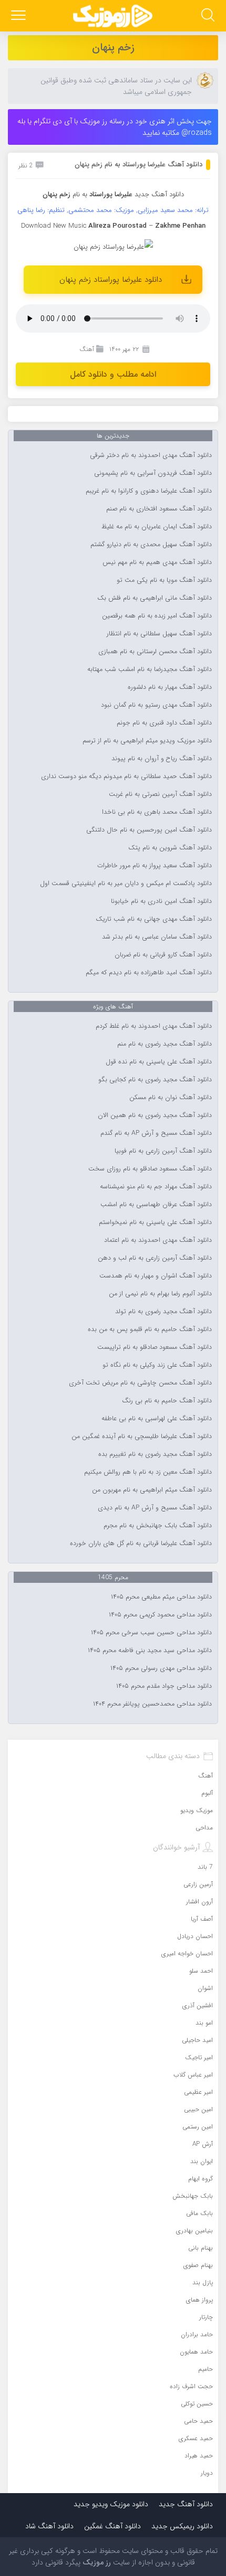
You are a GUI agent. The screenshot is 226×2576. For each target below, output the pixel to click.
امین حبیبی (198, 2109)
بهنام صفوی (198, 2265)
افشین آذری (198, 2005)
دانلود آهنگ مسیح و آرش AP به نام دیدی (155, 1508)
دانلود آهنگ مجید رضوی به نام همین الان (155, 1115)
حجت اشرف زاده (191, 2386)
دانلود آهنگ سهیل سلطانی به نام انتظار (159, 634)
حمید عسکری (196, 2438)
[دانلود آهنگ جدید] (113, 16)
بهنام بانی (201, 2248)
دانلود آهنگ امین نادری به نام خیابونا (161, 901)
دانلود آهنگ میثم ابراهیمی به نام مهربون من (152, 1490)
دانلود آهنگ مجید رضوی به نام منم (165, 1044)
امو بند (204, 2023)
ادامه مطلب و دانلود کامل (113, 374)
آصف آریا (202, 1919)
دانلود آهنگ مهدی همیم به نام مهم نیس (157, 562)
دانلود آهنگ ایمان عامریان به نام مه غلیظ (157, 527)
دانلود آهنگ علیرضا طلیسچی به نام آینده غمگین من (142, 1436)
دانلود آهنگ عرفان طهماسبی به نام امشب (156, 1205)
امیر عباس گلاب (193, 2075)
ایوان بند (202, 2161)
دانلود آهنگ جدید (159, 194)
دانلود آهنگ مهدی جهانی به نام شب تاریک (154, 919)
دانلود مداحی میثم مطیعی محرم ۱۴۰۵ (161, 1597)
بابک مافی (199, 2213)
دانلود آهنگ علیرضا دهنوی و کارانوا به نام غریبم (149, 491)
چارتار (206, 2317)
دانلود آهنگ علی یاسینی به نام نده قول (159, 1062)
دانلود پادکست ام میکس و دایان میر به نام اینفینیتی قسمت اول (126, 883)
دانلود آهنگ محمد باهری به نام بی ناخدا (157, 812)
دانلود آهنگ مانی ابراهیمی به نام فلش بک (155, 598)
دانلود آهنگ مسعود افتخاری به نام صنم (159, 509)
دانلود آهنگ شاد (49, 2526)
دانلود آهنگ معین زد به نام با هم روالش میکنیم (148, 1472)
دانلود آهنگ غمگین (112, 2526)
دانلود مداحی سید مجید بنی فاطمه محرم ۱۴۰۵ (150, 1651)
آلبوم (207, 1793)
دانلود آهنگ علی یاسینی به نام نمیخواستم (155, 1222)
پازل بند (203, 2282)
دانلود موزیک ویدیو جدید (111, 2504)
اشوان (205, 1988)
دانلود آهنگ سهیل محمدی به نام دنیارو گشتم (151, 545)
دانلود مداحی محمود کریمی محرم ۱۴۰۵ (160, 1615)
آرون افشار (199, 1902)
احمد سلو (201, 1971)
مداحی (204, 1828)
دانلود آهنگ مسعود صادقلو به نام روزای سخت (150, 1169)
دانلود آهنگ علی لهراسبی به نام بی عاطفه (157, 1419)
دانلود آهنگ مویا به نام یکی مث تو (164, 580)
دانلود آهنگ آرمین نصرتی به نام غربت (160, 794)
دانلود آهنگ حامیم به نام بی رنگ (167, 1401)
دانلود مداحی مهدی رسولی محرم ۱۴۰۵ (161, 1668)
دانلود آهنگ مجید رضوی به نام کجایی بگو (155, 1080)
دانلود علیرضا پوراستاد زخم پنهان (111, 280)
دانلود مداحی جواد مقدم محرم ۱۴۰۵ (164, 1686)
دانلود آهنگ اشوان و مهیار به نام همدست (156, 1276)
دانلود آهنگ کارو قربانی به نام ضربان (163, 955)
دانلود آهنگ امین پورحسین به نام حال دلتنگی (149, 830)
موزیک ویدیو (197, 1810)
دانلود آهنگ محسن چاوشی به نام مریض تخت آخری (140, 1383)
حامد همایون (196, 2352)
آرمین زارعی (198, 1884)
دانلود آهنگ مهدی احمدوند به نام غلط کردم (154, 1026)
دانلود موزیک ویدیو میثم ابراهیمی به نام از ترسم (147, 741)
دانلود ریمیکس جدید (182, 2526)
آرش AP (203, 2144)
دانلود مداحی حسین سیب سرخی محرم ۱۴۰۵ (151, 1633)
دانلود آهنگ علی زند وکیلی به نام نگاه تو (157, 1365)
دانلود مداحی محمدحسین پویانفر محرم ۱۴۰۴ (152, 1704)
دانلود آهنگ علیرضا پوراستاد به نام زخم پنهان (138, 164)
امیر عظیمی (198, 2092)
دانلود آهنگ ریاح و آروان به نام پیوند (162, 759)
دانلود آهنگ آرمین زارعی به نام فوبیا (163, 1151)
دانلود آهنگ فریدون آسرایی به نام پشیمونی (153, 473)
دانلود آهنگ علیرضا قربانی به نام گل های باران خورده (141, 1544)
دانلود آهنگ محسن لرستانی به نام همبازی (155, 652)
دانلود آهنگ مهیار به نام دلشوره (170, 687)
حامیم (206, 2369)
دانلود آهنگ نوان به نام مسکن (171, 1098)
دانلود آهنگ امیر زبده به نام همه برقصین (157, 616)
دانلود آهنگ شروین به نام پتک (170, 848)
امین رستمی (198, 2127)
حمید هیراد (199, 2456)
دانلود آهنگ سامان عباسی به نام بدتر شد (157, 937)
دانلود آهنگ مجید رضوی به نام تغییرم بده (155, 1454)
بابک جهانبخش (193, 2196)
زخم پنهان (113, 47)
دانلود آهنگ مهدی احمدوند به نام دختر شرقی (151, 455)
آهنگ (87, 349)
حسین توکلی (197, 2404)
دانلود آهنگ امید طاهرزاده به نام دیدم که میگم (149, 973)
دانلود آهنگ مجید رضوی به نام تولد (163, 1312)
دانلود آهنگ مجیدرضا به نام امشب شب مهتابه (150, 669)
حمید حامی (198, 2421)
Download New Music (54, 226)
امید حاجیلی (197, 2040)
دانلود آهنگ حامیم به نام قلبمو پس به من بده (150, 1329)
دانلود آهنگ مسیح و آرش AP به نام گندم (156, 1133)
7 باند (205, 1867)
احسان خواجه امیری (187, 1954)
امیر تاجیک (199, 2057)
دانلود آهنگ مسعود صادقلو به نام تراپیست (155, 1347)
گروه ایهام (201, 2179)
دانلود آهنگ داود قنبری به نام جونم (164, 723)
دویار (207, 2473)
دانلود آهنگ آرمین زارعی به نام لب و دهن (155, 1258)
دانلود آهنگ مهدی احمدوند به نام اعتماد (158, 1240)
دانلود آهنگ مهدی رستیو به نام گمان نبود (156, 705)
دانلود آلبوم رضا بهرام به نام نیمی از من (160, 1294)
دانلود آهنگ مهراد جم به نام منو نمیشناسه (156, 1187)
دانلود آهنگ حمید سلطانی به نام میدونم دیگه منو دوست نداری (126, 776)
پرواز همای (199, 2300)
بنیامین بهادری (194, 2231)
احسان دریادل (195, 1936)
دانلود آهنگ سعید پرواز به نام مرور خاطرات (155, 866)
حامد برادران (197, 2334)
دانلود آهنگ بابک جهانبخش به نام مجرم (158, 1526)
